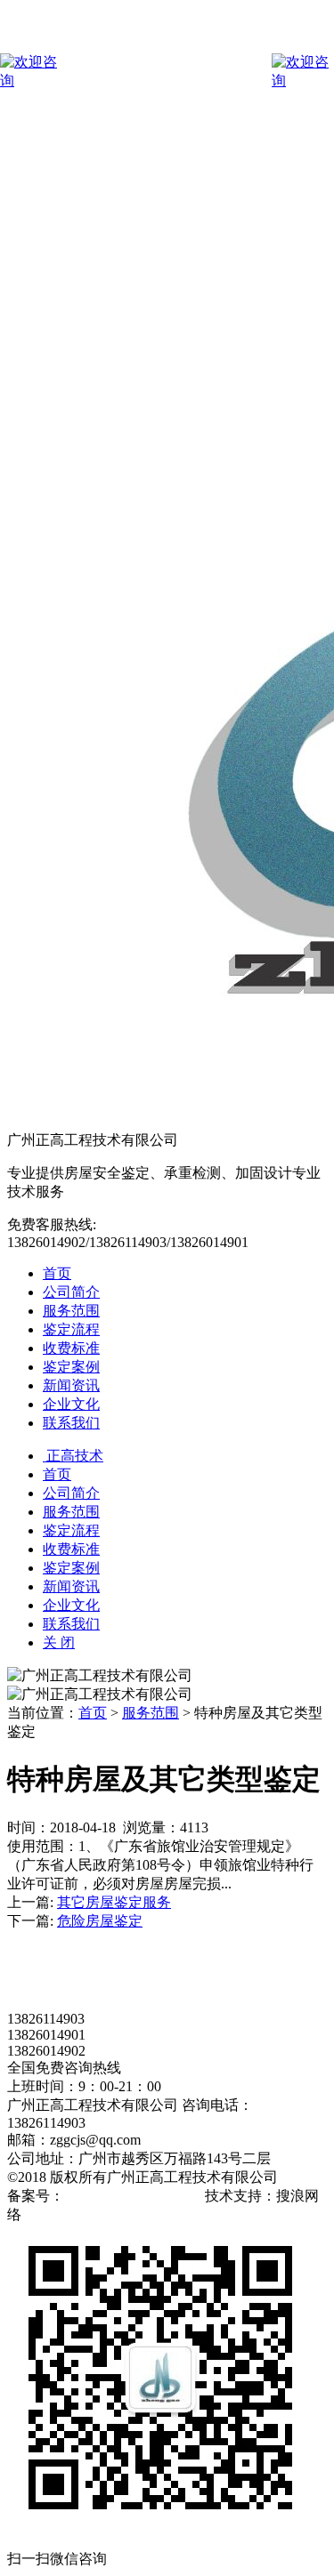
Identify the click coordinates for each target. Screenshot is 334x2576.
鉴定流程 (71, 1329)
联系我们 (71, 1423)
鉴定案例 (71, 1367)
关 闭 (59, 1642)
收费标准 (71, 1348)
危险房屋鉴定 (100, 1921)
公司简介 (71, 1292)
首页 (57, 1273)
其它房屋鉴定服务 (114, 1902)
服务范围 (71, 1311)
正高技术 (73, 1456)
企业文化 (71, 1404)
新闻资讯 (71, 1385)
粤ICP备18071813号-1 (133, 2196)
